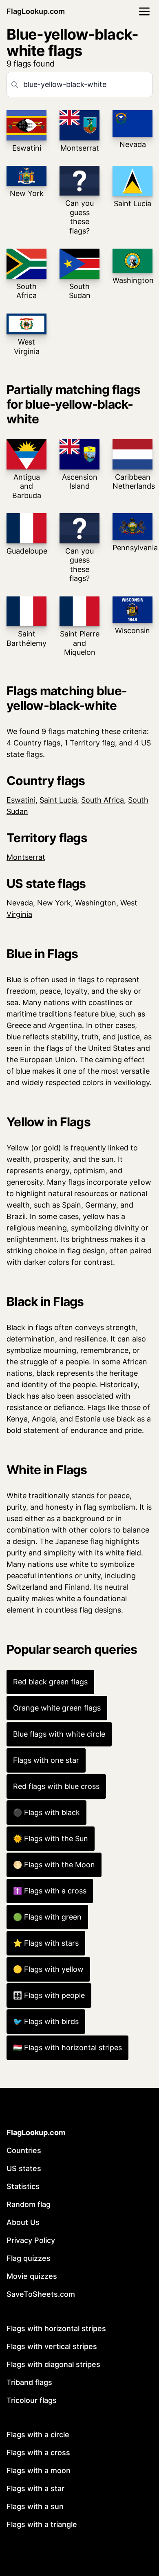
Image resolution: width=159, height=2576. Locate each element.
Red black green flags (50, 1682)
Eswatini (21, 800)
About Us (23, 2222)
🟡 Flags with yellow (48, 1969)
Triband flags (29, 2382)
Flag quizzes (29, 2258)
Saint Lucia (58, 800)
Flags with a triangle (42, 2524)
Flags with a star (35, 2488)
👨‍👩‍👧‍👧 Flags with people (49, 1995)
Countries (24, 2150)
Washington (96, 903)
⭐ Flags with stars (46, 1943)
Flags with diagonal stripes (53, 2364)
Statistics (23, 2186)
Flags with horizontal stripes (56, 2328)
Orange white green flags (57, 1708)
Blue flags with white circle (59, 1734)
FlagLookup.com (36, 11)
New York (54, 903)
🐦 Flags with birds (46, 2021)
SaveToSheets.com (41, 2294)
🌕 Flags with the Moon (54, 1865)
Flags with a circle (38, 2435)
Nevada (20, 903)
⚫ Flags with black (46, 1812)
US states (24, 2168)
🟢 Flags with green (47, 1917)
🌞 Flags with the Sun (51, 1839)
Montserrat (26, 857)
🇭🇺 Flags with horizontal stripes (67, 2048)
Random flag (29, 2204)
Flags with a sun (35, 2506)
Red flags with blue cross (56, 1786)
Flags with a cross (38, 2453)
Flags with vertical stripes (52, 2346)
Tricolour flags (32, 2400)
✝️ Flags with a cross (50, 1891)
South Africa (103, 800)
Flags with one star (46, 1760)
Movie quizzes (32, 2276)
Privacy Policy (31, 2240)
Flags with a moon (39, 2470)
